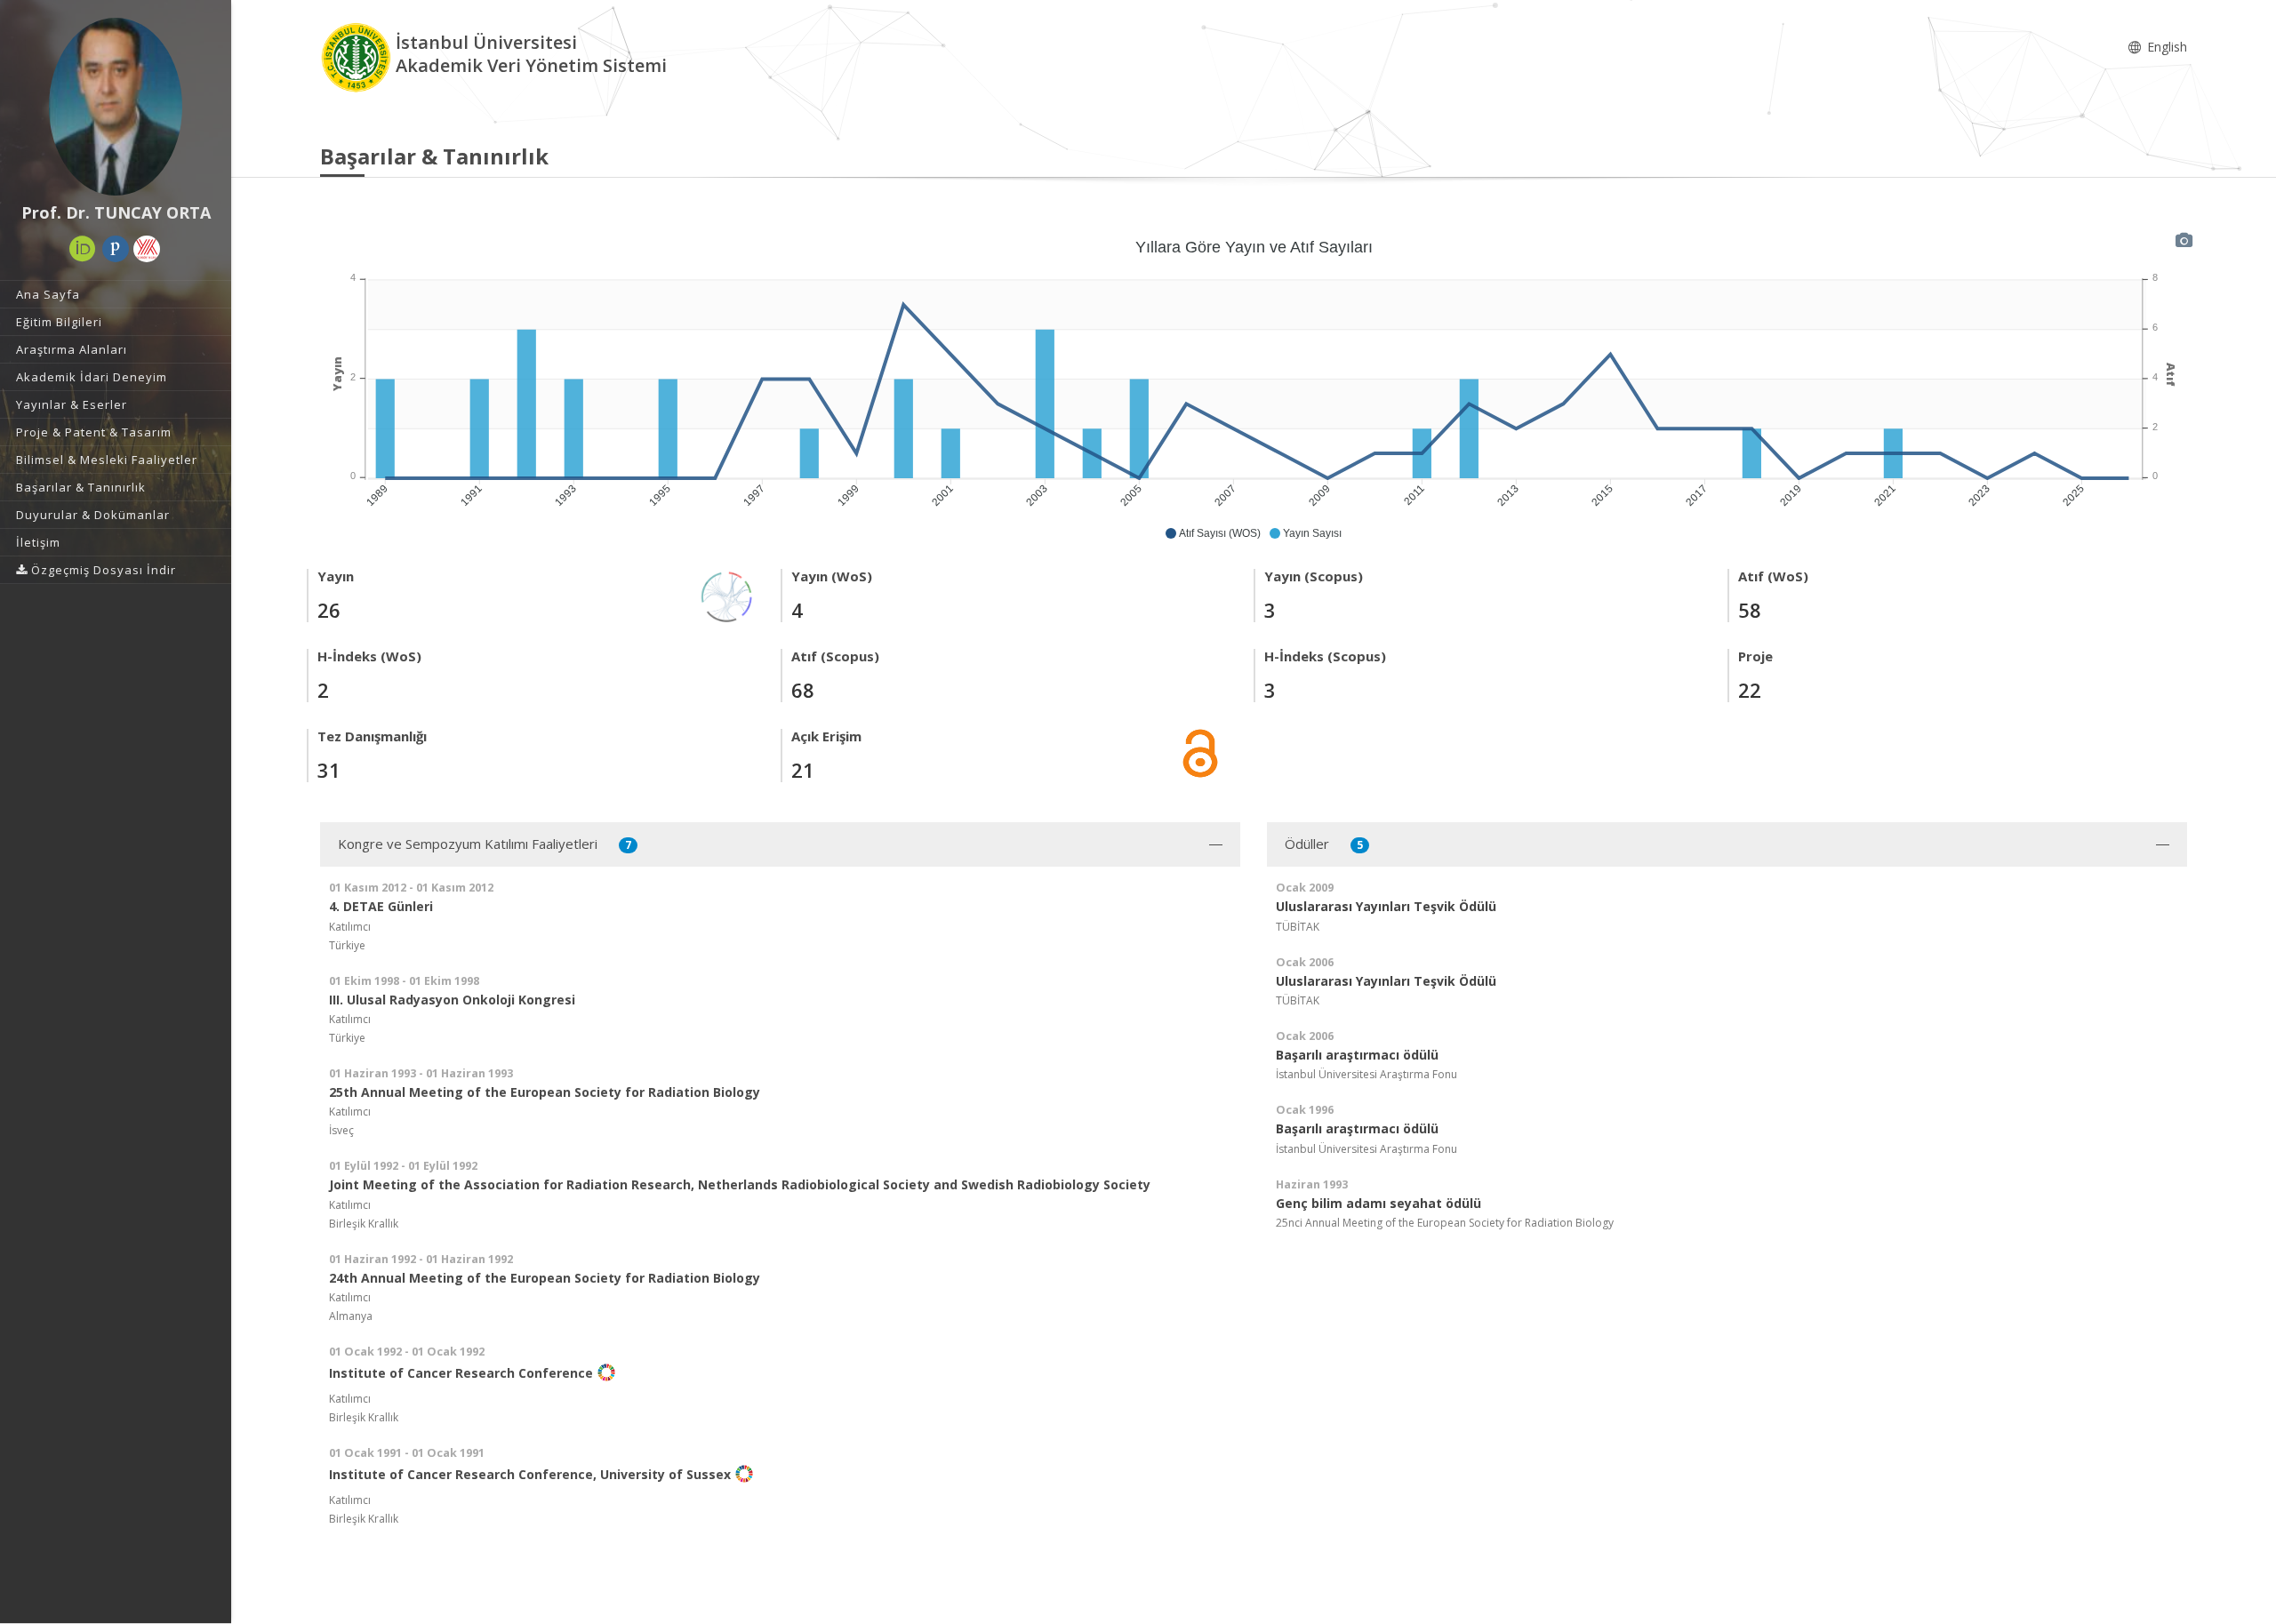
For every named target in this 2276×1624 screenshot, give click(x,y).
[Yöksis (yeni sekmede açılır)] (147, 249)
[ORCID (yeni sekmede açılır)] (83, 249)
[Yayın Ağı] (727, 595)
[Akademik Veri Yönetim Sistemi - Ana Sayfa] (358, 56)
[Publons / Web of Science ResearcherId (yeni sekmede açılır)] (116, 249)
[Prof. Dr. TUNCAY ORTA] (116, 107)
